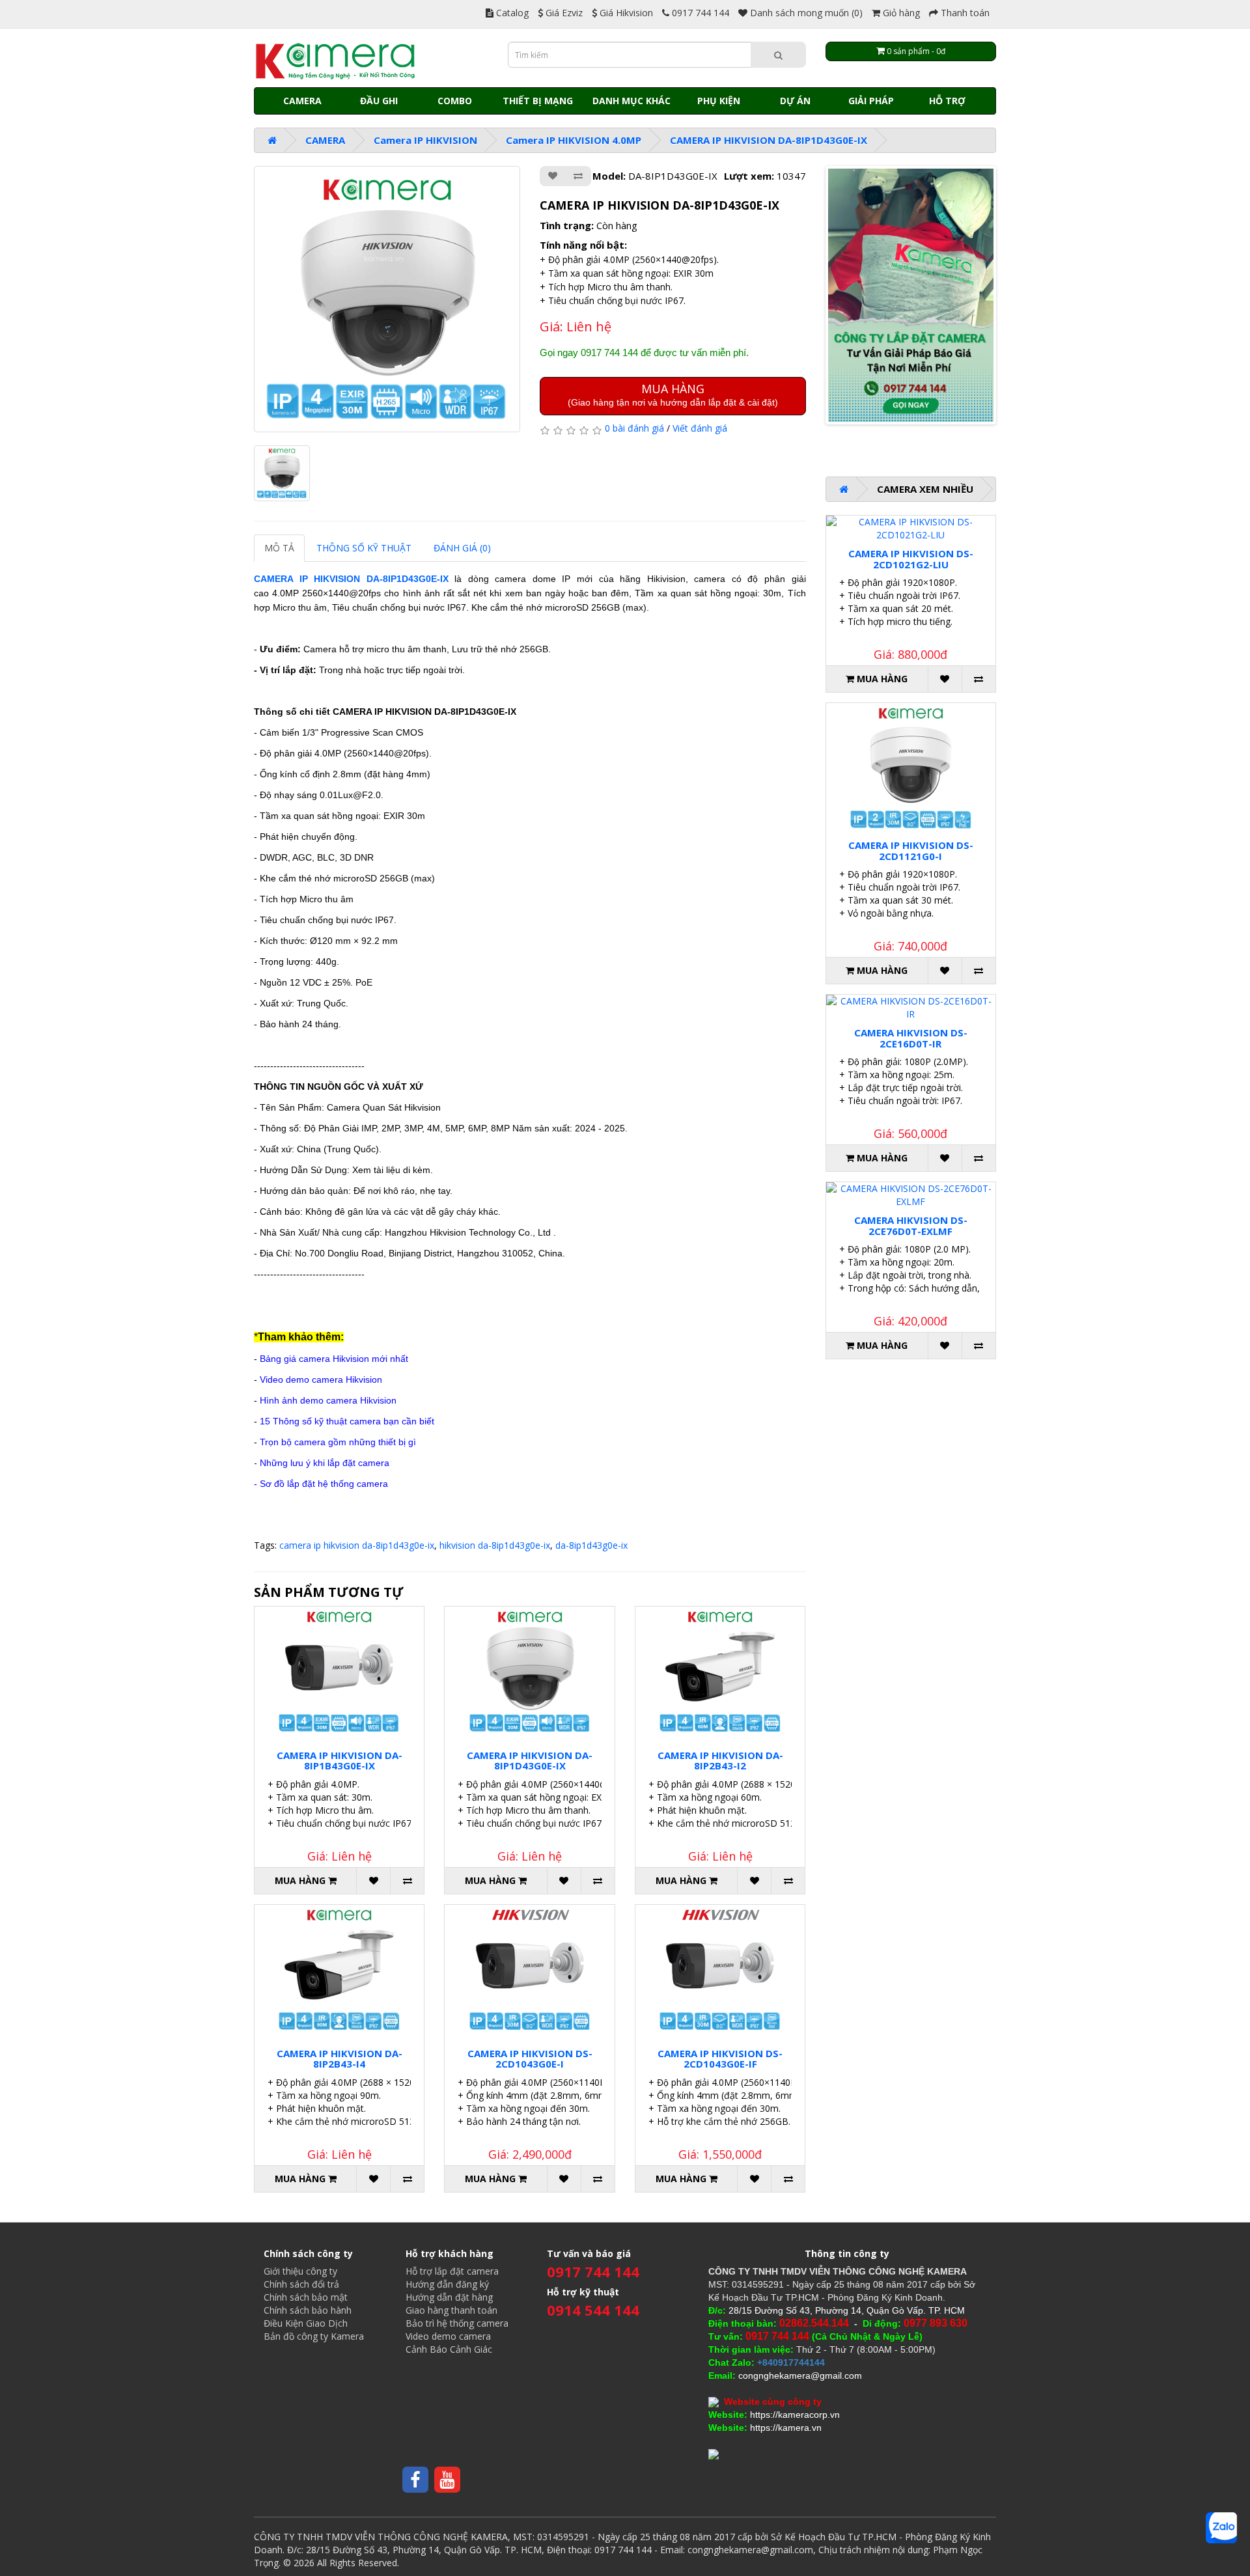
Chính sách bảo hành (308, 2310)
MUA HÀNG (673, 394)
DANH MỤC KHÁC (632, 101)
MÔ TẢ (279, 548)
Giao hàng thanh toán (451, 2310)
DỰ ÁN (795, 101)
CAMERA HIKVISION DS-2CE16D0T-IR (911, 1038)
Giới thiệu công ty (300, 2271)
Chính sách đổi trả (301, 2284)
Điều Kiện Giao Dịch (306, 2323)
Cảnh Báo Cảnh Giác (449, 2349)
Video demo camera (448, 2336)
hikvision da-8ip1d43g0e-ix (495, 1545)
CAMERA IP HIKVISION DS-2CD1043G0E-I (530, 2059)
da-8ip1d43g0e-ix (591, 1545)
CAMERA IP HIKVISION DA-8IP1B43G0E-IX (340, 1761)
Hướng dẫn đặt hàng (449, 2297)
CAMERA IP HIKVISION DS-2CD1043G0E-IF (720, 2059)
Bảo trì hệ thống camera (457, 2323)
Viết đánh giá (700, 428)
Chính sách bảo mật (306, 2297)
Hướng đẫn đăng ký (447, 2284)
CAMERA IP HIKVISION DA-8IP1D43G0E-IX (769, 140)
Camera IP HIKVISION (425, 140)
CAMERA (302, 101)
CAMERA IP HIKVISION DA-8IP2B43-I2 (720, 1761)
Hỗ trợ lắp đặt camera (452, 2271)
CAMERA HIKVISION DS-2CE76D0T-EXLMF (911, 1226)
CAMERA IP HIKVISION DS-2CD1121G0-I (911, 851)
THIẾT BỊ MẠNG (538, 101)
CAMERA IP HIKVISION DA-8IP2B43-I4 (340, 2059)
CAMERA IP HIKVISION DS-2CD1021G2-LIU (911, 559)
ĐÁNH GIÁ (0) (462, 548)
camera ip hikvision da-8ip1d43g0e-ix (357, 1545)
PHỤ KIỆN (719, 101)
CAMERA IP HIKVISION (310, 579)
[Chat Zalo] (1221, 2528)
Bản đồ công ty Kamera (314, 2336)
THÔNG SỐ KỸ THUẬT (364, 548)
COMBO (455, 101)
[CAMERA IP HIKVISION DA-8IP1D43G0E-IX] (387, 299)
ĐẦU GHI (379, 101)
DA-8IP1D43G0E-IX (408, 579)
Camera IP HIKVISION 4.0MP (574, 140)
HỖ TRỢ (947, 101)
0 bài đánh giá (634, 428)
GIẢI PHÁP (871, 101)
